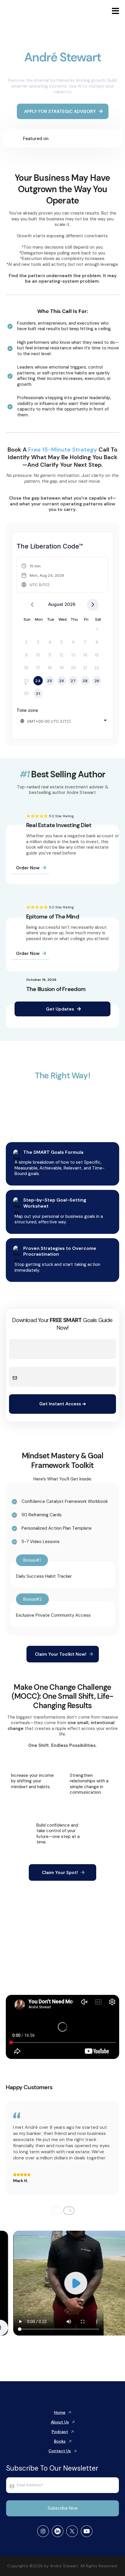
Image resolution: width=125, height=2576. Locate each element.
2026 (70, 604)
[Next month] (93, 605)
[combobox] (64, 721)
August (56, 604)
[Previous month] (32, 605)
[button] (115, 12)
